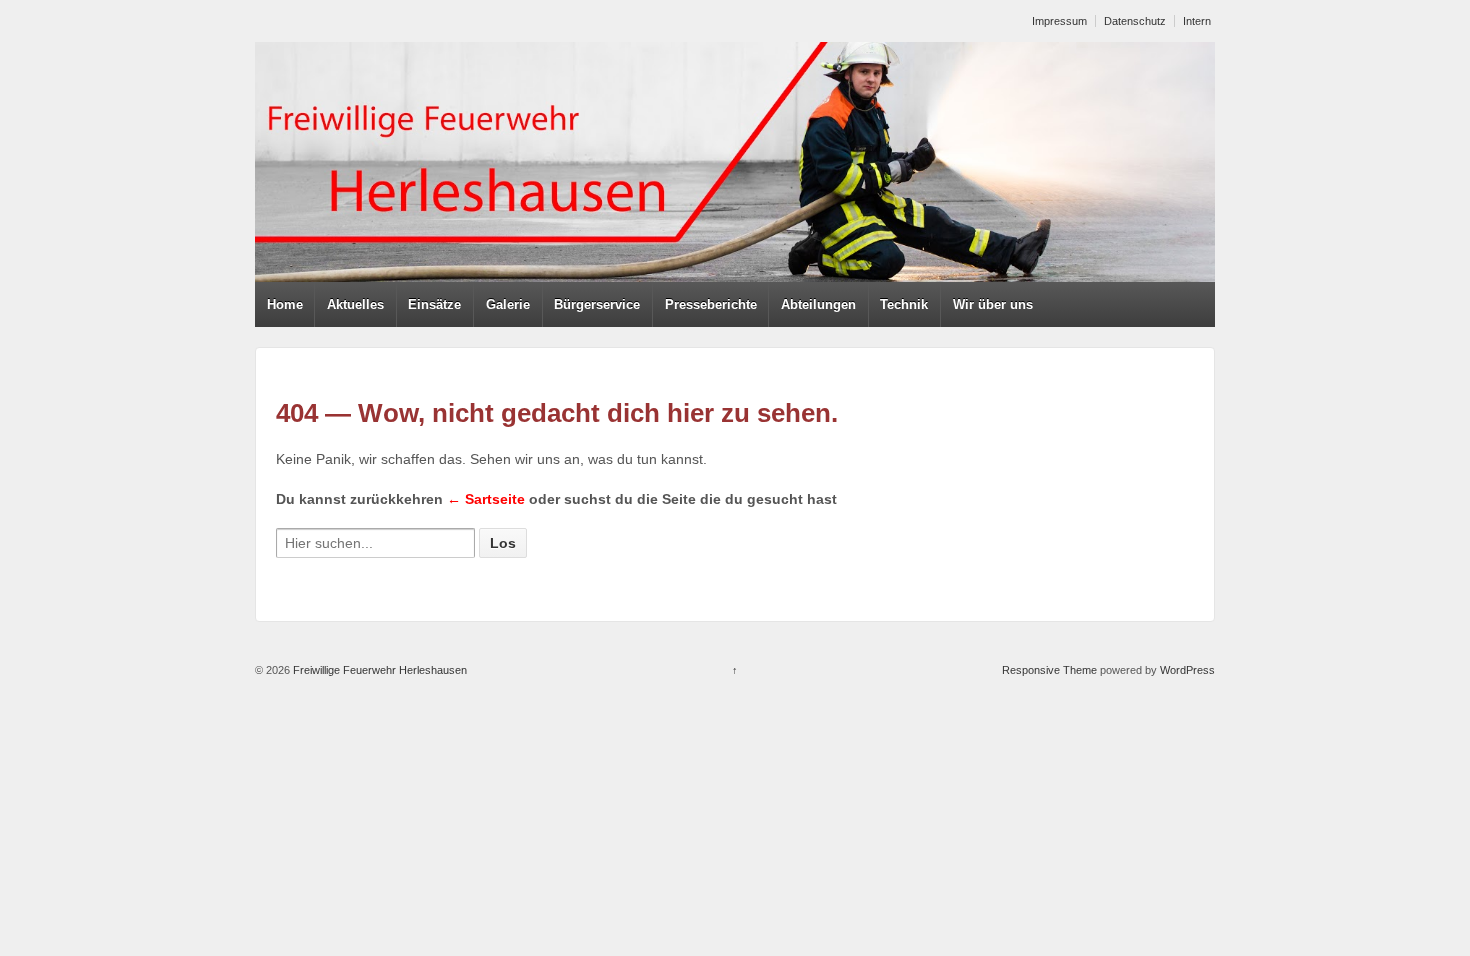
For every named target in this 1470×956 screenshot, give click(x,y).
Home (285, 304)
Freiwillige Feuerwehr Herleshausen (378, 670)
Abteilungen (818, 304)
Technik (904, 304)
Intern (1197, 21)
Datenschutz (1135, 21)
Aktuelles (355, 304)
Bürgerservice (597, 304)
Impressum (1059, 21)
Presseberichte (711, 304)
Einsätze (434, 304)
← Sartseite (486, 499)
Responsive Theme (1049, 670)
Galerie (508, 304)
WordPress (1187, 670)
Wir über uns (993, 304)
